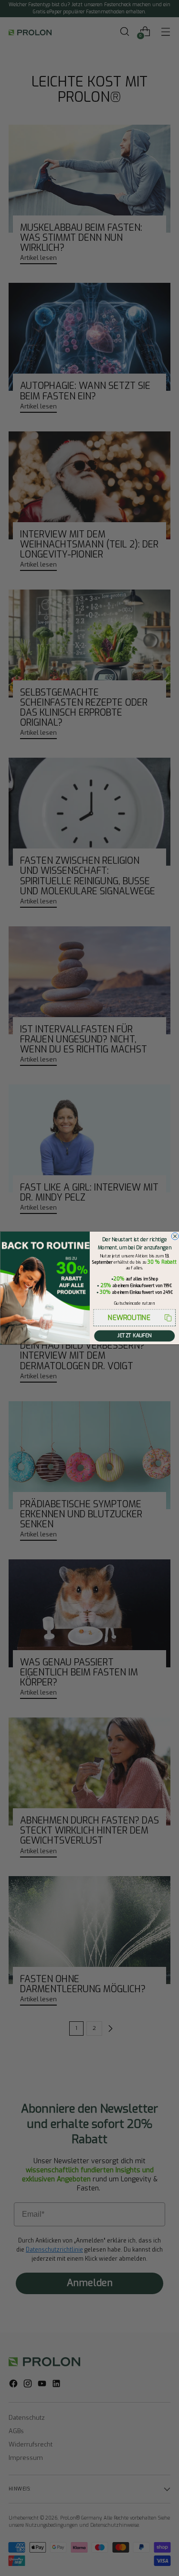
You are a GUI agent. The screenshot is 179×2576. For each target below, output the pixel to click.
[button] (134, 1318)
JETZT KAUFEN (134, 1336)
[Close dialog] (175, 1236)
